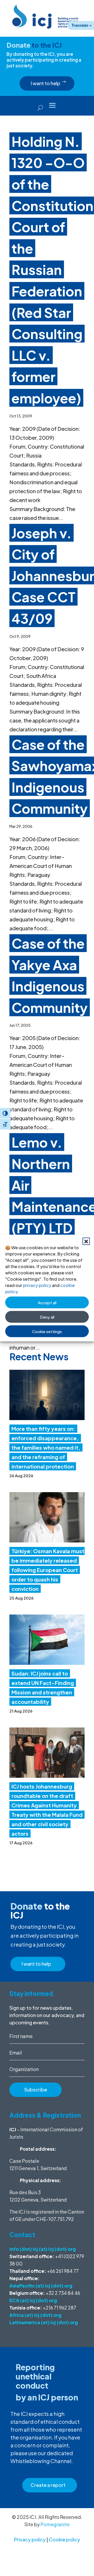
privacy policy (37, 1285)
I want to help (46, 83)
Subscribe (36, 2089)
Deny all (47, 1317)
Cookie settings (47, 1331)
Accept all (47, 1302)
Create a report (48, 2485)
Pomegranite (55, 2524)
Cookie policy (64, 2539)
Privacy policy (30, 2539)
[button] (86, 1241)
